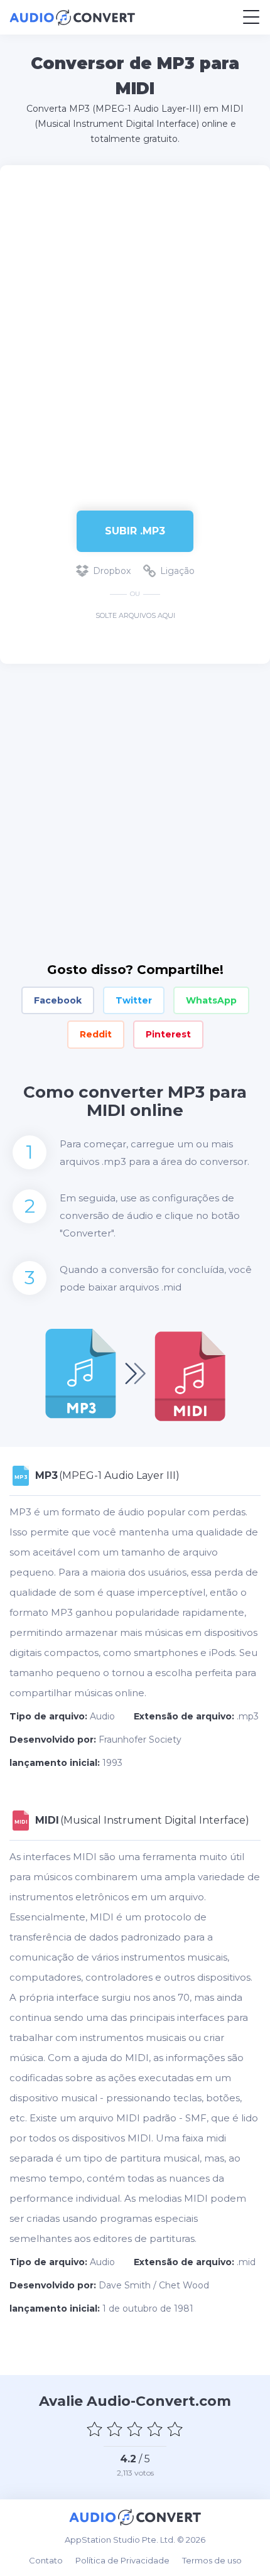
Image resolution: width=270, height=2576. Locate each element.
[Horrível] (95, 2429)
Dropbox (112, 571)
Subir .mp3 (135, 531)
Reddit (96, 1034)
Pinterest (168, 1034)
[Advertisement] (135, 332)
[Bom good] (155, 2429)
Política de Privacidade (122, 2560)
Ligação (177, 571)
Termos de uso (212, 2560)
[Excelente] (175, 2429)
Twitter (134, 1000)
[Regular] (135, 2429)
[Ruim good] (115, 2429)
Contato (46, 2560)
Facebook (58, 1000)
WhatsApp (211, 1000)
